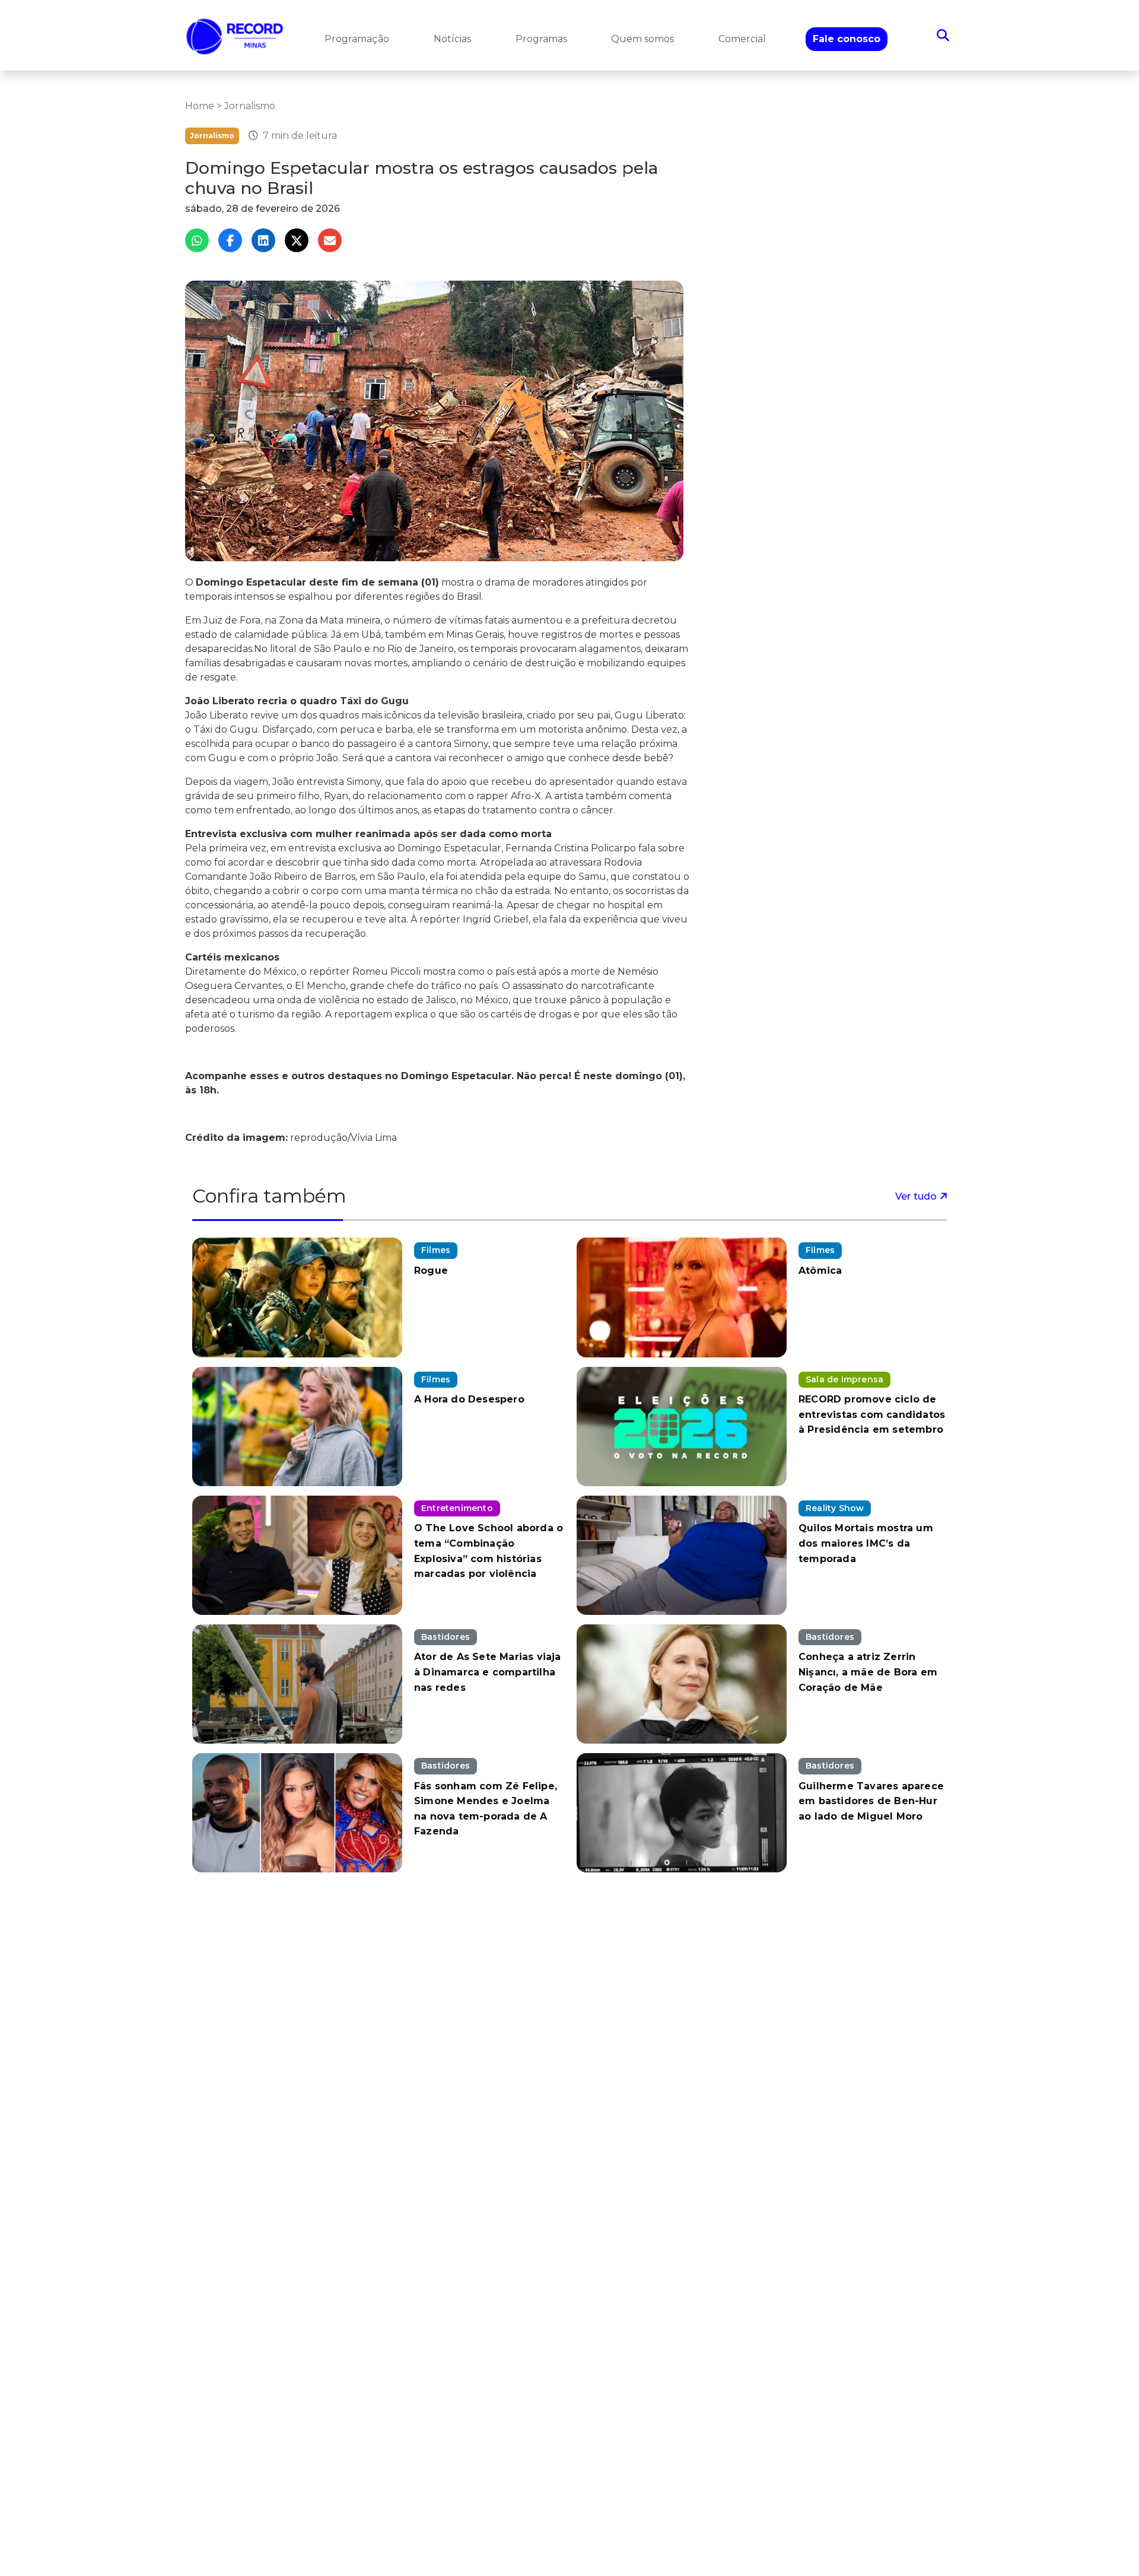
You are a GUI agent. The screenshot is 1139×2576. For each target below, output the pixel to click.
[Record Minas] (235, 35)
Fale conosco (847, 39)
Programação (357, 39)
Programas (541, 39)
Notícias (452, 39)
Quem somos (642, 39)
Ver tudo (917, 1196)
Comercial (742, 39)
